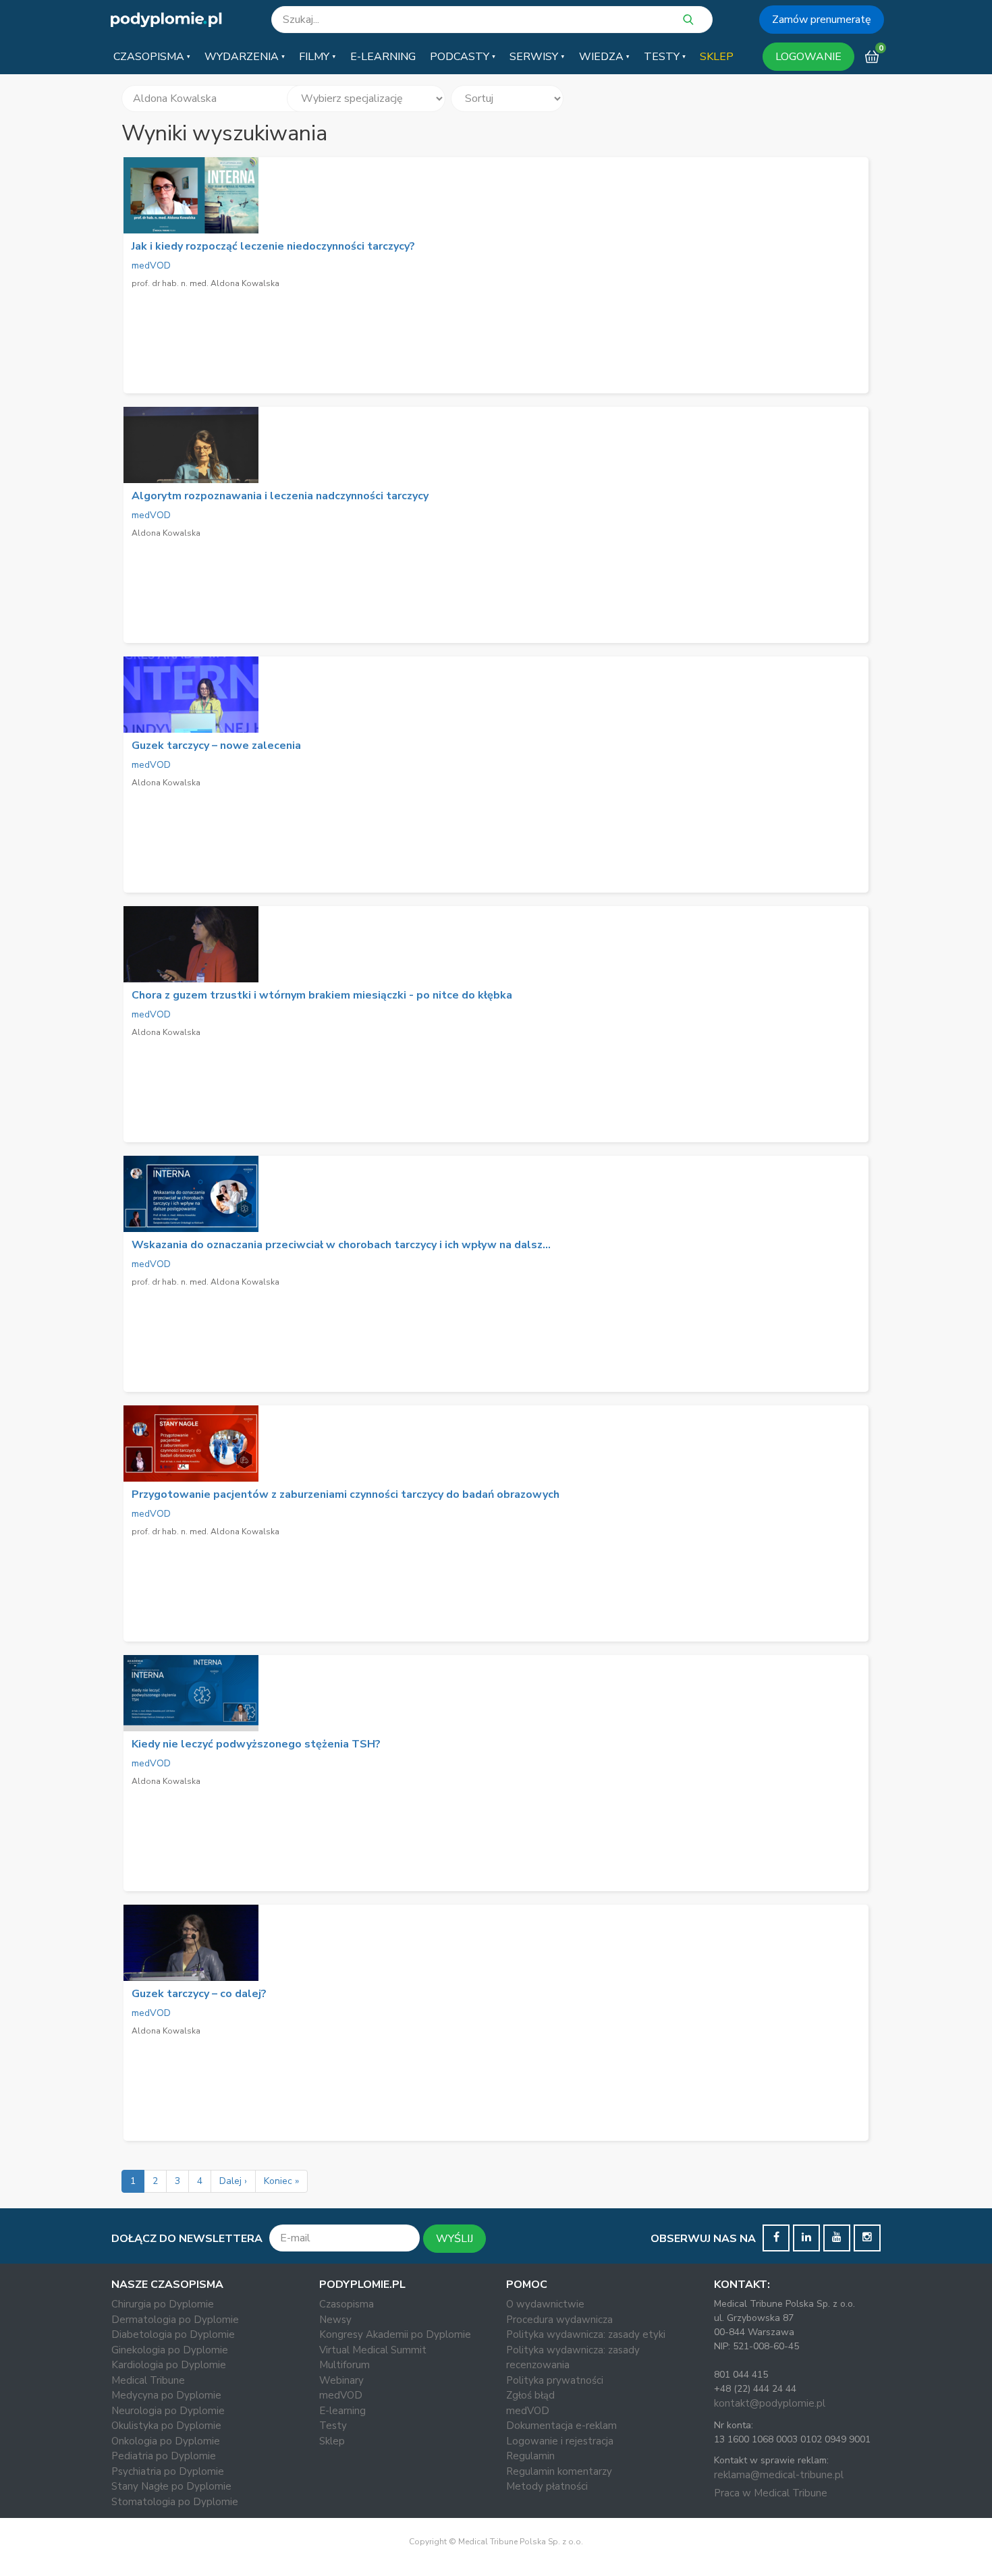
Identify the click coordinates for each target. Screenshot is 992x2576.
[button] (152, 57)
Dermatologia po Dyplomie (175, 2320)
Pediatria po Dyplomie (164, 2456)
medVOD (151, 265)
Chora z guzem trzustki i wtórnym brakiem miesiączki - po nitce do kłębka (322, 995)
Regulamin (530, 2456)
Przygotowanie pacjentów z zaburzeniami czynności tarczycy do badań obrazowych (346, 1494)
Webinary (341, 2380)
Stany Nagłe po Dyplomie (171, 2486)
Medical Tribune (148, 2380)
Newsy (335, 2320)
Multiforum (345, 2365)
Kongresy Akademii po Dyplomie (395, 2334)
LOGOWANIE (808, 57)
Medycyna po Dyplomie (166, 2395)
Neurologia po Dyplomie (168, 2411)
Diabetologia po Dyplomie (173, 2334)
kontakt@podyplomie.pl (770, 2403)
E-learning (342, 2411)
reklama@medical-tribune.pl (779, 2475)
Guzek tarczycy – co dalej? (199, 1994)
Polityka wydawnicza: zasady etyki (586, 2334)
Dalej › (233, 2181)
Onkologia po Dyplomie (166, 2441)
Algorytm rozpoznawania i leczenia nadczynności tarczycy (280, 496)
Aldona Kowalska (166, 533)
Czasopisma (347, 2304)
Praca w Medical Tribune (771, 2493)
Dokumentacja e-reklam (561, 2426)
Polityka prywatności (555, 2380)
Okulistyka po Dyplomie (166, 2426)
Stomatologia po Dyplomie (175, 2502)
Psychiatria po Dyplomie (168, 2471)
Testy (333, 2426)
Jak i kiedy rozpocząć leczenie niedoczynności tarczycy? (273, 246)
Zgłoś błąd (530, 2395)
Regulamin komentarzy (559, 2471)
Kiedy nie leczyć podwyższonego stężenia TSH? (256, 1744)
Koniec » (281, 2181)
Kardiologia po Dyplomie (169, 2365)
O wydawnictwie (545, 2304)
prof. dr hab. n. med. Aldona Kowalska (205, 283)
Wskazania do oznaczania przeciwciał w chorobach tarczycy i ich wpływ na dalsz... (341, 1245)
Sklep (332, 2441)
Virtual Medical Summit (373, 2350)
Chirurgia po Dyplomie (163, 2304)
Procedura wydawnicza (559, 2320)
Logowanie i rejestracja (560, 2441)
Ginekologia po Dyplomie (170, 2350)
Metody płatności (547, 2486)
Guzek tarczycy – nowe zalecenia (216, 746)
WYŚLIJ (454, 2239)
